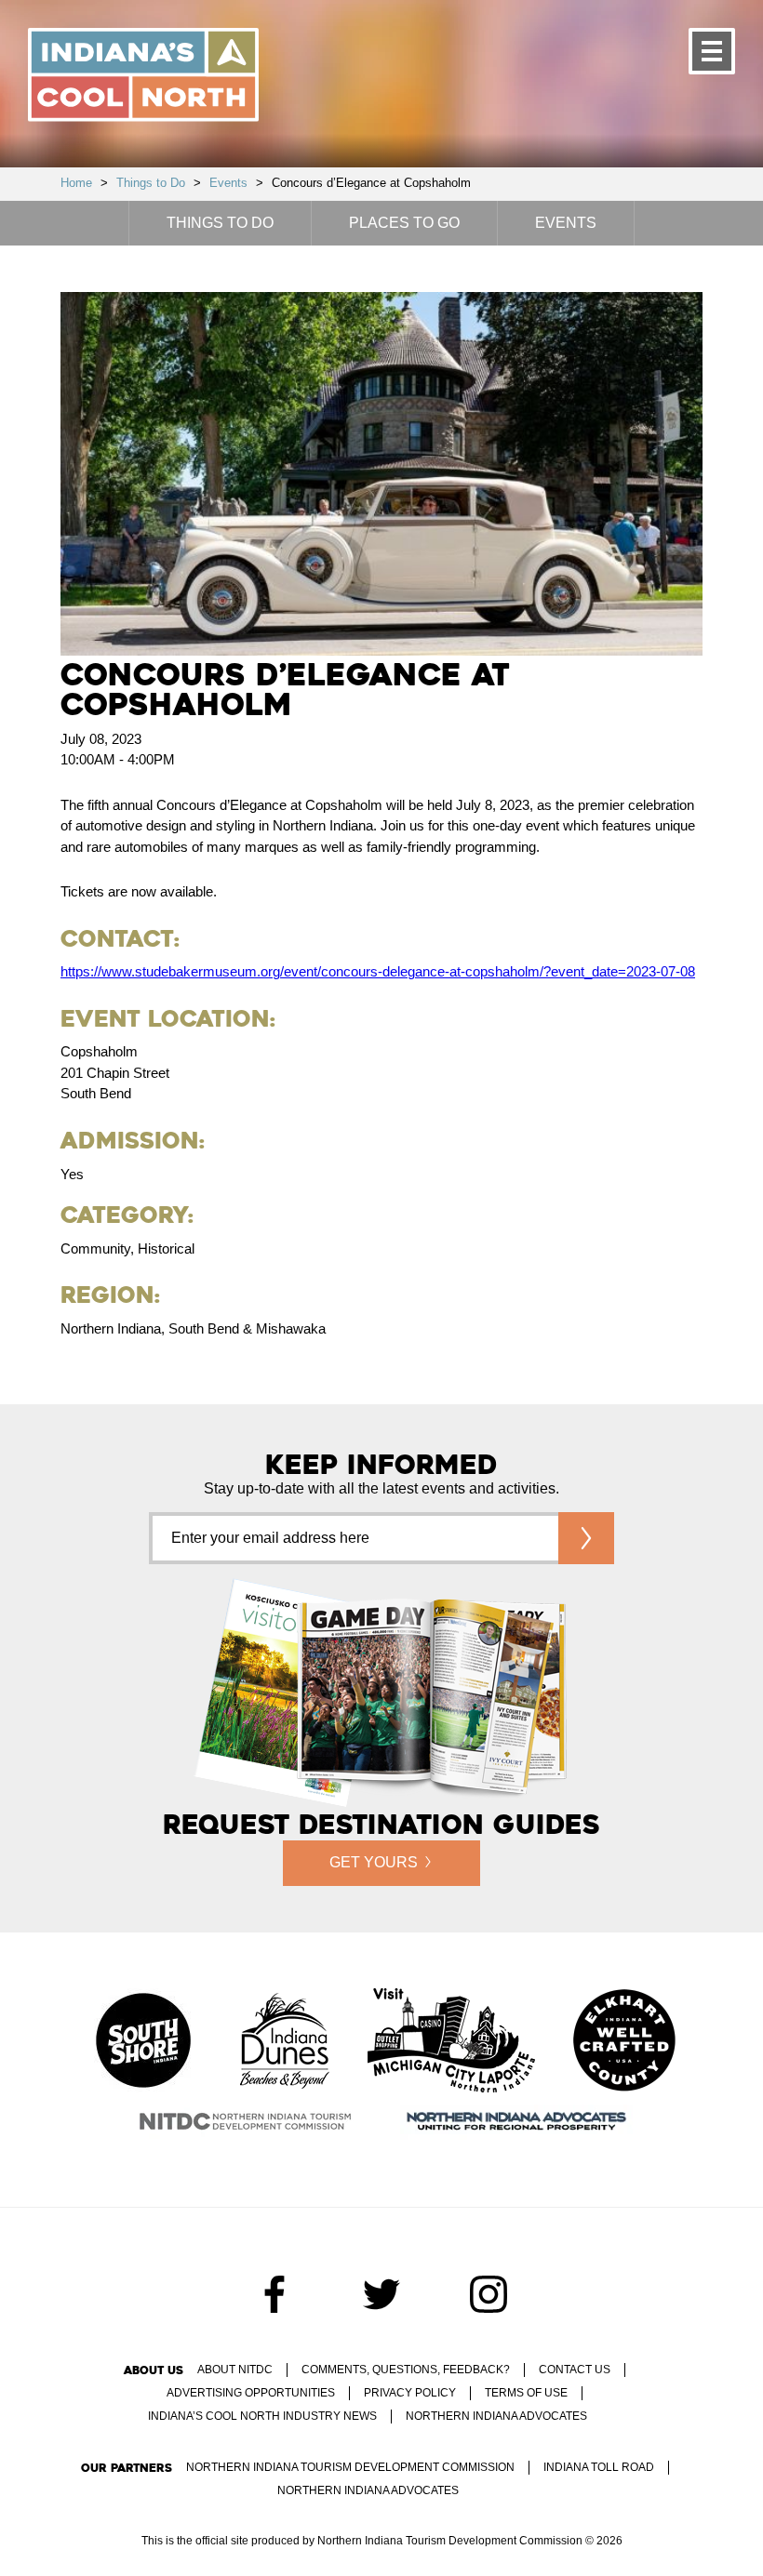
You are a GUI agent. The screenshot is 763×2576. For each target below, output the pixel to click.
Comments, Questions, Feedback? (406, 2370)
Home (76, 183)
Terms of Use (526, 2393)
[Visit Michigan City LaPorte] (451, 2042)
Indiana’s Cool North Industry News (262, 2416)
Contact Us (575, 2370)
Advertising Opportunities (251, 2393)
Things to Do (151, 183)
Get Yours (374, 1862)
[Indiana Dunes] (285, 2042)
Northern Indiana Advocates (496, 2416)
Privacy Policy (410, 2393)
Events (228, 183)
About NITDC (235, 2370)
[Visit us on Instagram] (489, 2294)
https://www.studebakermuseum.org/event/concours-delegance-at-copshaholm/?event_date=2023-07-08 (378, 971)
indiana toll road (599, 2467)
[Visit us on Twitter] (381, 2294)
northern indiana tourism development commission (350, 2467)
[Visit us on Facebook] (274, 2294)
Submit (586, 1538)
